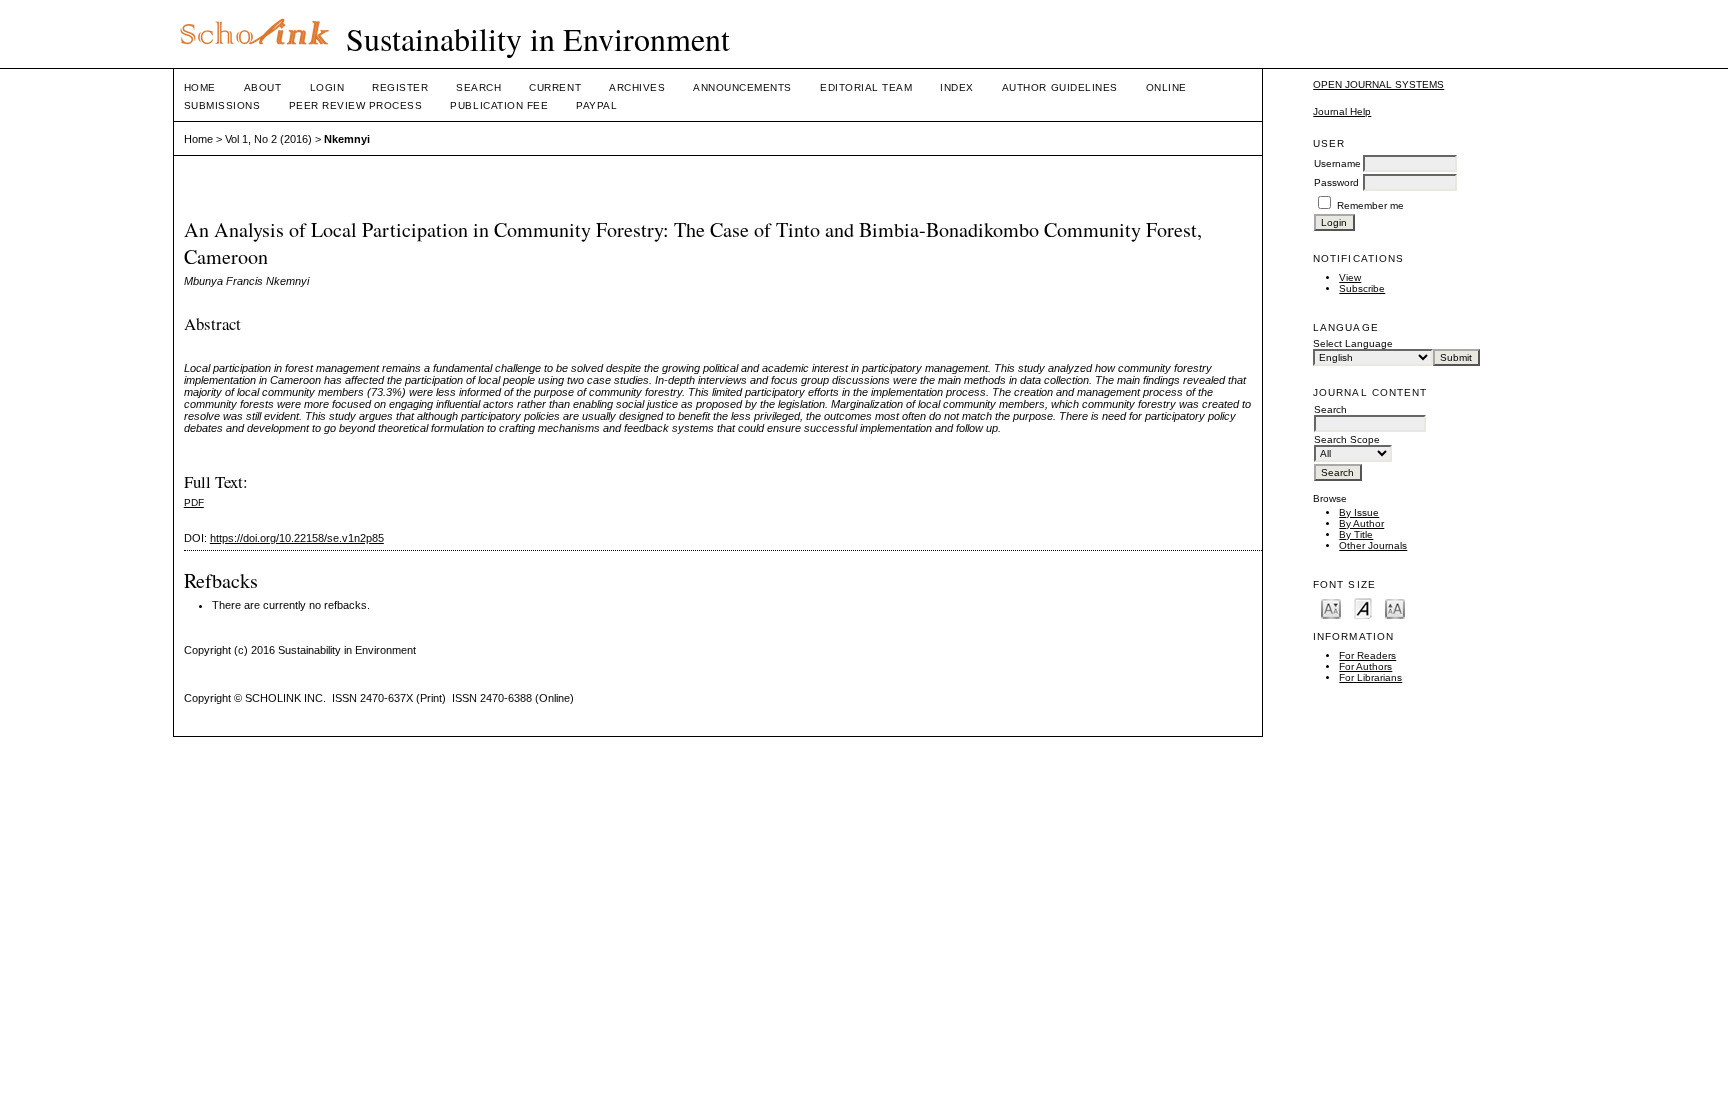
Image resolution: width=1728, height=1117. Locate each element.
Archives (637, 87)
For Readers (1367, 655)
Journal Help (1342, 111)
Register (400, 87)
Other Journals (1373, 545)
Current (555, 87)
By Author (1361, 523)
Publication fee (499, 105)
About (263, 87)
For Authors (1365, 666)
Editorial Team (866, 87)
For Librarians (1370, 677)
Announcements (742, 87)
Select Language (1353, 343)
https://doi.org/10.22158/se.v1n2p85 (297, 538)
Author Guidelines (1060, 87)
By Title (1356, 534)
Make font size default (1363, 607)
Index (957, 87)
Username (1337, 163)
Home (200, 87)
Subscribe (1362, 288)
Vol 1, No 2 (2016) (268, 139)
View (1350, 277)
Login (327, 87)
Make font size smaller (1331, 607)
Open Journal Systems (1378, 84)
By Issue (1359, 512)
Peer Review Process (356, 105)
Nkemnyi (347, 139)
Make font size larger (1395, 607)
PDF (194, 502)
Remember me (1370, 205)
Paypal (596, 105)
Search (478, 87)
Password (1336, 182)
